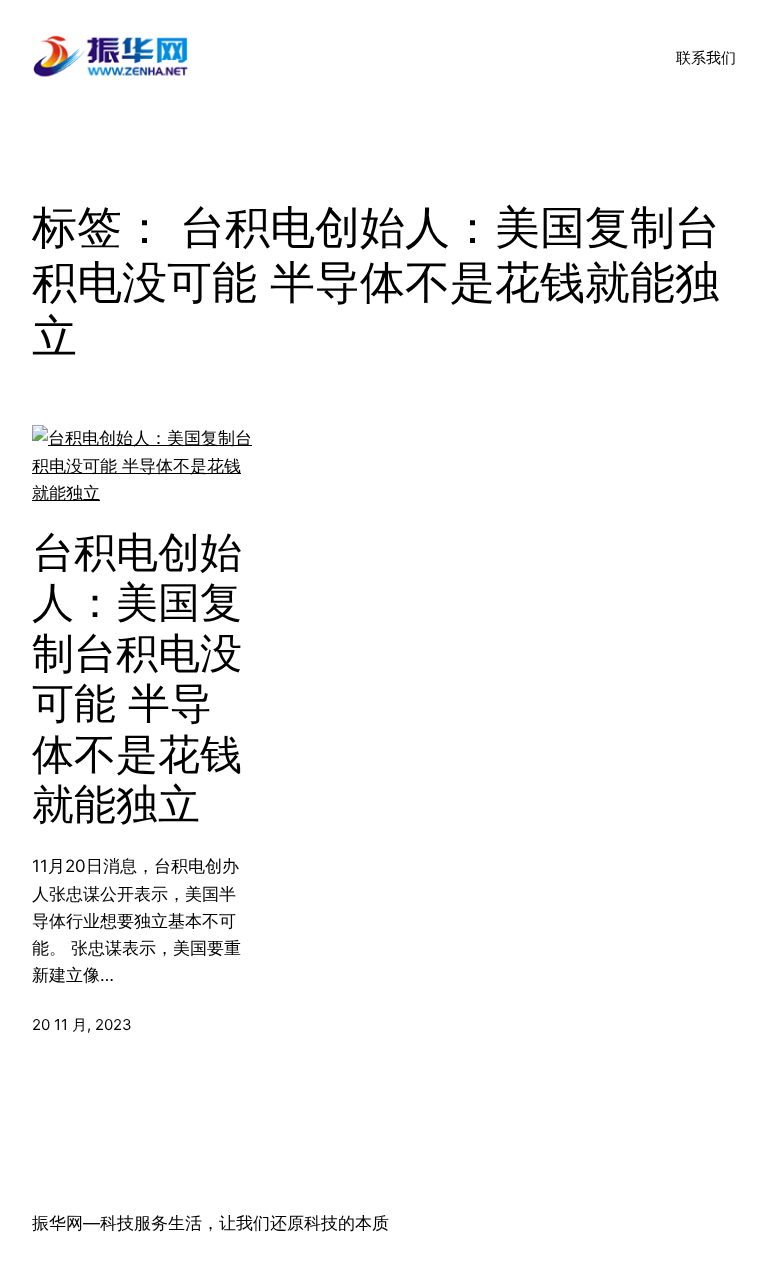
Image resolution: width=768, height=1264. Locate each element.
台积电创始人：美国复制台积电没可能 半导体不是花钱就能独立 (137, 678)
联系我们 (706, 57)
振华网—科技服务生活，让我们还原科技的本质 (210, 1223)
